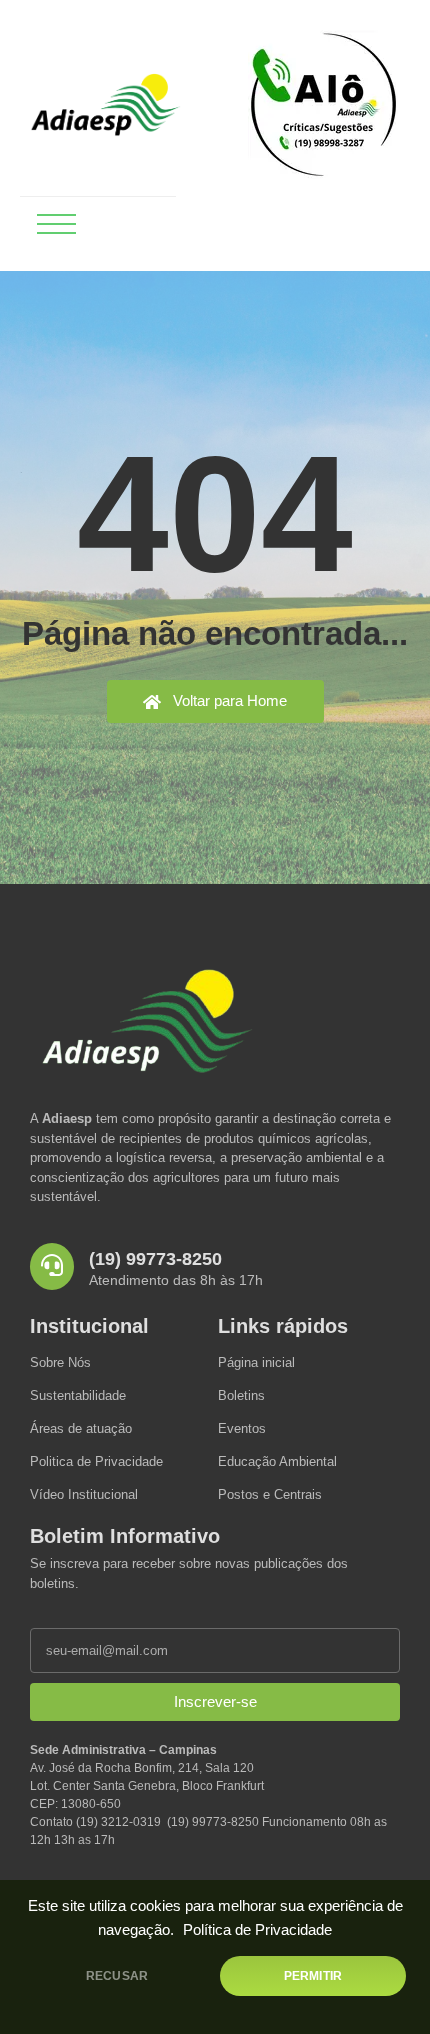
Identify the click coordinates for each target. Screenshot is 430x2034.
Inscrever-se (215, 1701)
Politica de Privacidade (96, 1461)
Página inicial (256, 1362)
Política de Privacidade (257, 1930)
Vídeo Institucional (84, 1494)
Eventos (242, 1428)
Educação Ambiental (277, 1461)
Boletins (241, 1395)
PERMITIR (313, 1976)
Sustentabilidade (78, 1395)
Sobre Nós (60, 1362)
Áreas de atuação (81, 1428)
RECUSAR (117, 1976)
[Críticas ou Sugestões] (323, 105)
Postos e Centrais (270, 1494)
